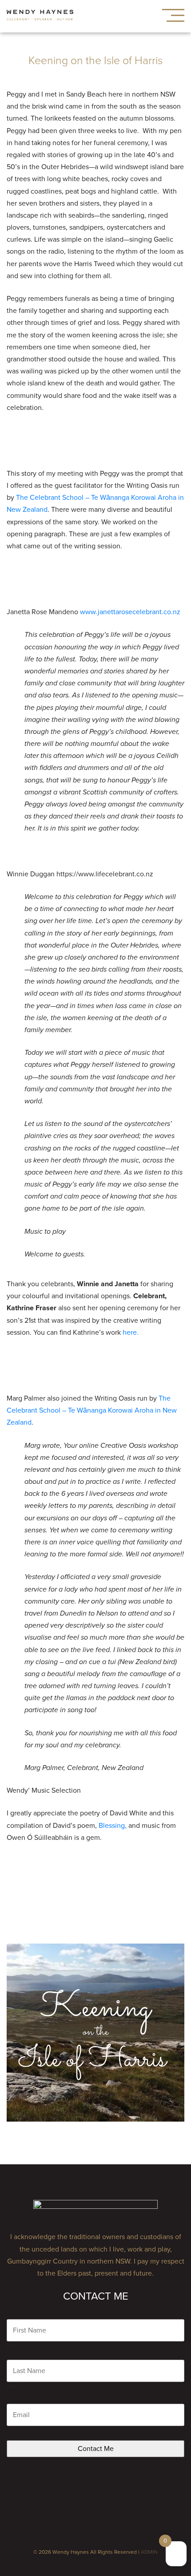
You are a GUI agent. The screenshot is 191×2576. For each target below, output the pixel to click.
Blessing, (113, 1826)
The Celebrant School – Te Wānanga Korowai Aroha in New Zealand (92, 1410)
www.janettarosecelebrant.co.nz (130, 612)
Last (13, 2386)
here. (131, 1333)
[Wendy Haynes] (40, 16)
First (13, 2346)
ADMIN (149, 2552)
